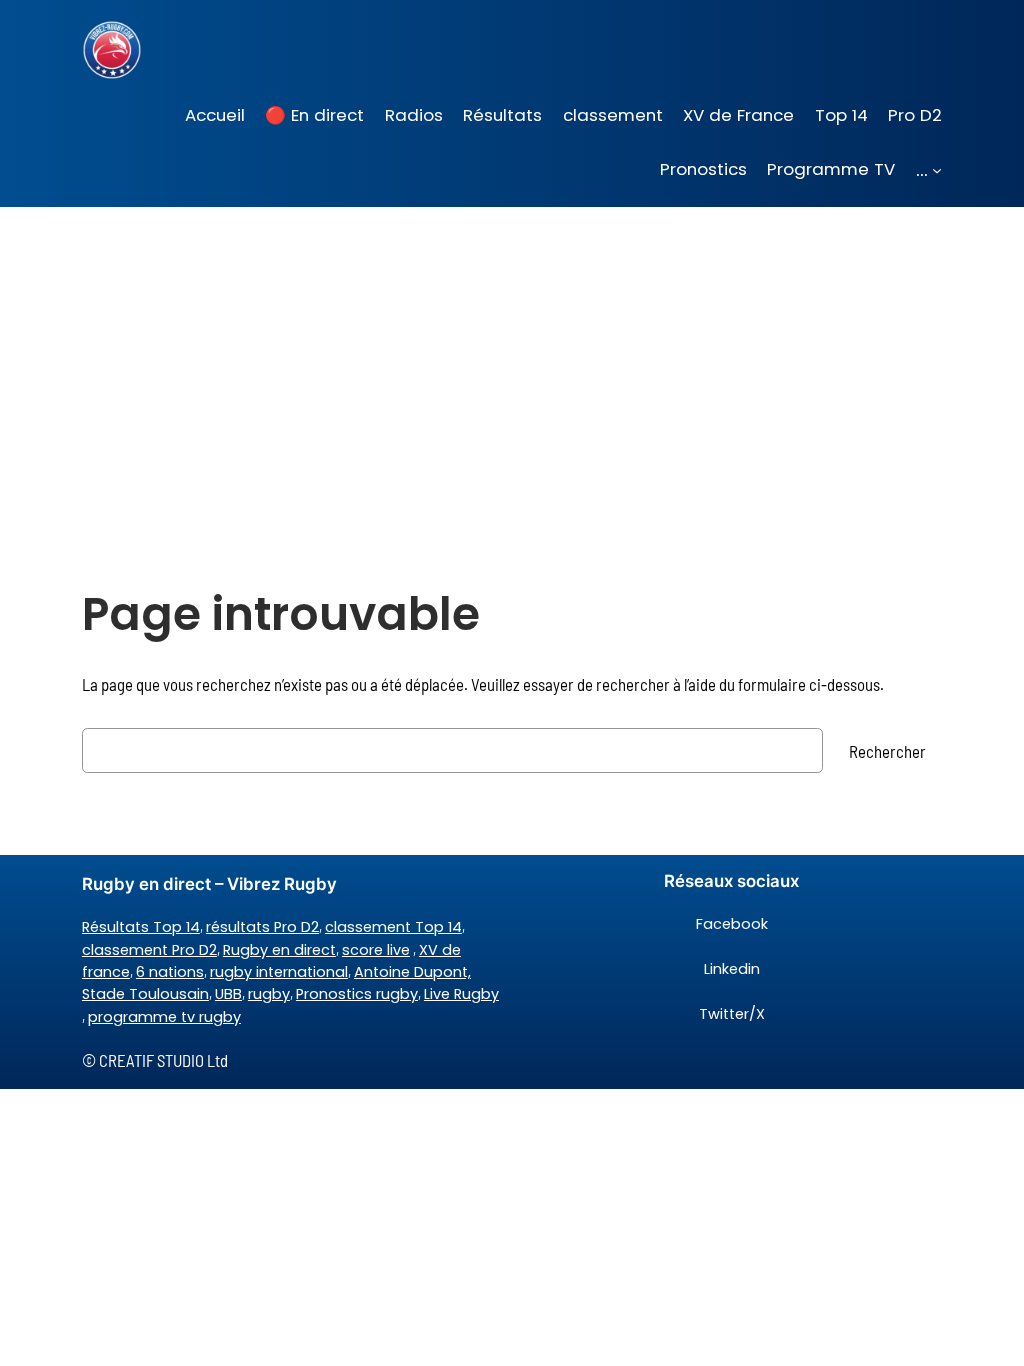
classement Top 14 (393, 927)
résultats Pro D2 (262, 927)
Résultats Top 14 (141, 927)
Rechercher (887, 751)
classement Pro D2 (149, 950)
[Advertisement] (512, 366)
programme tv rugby (164, 1017)
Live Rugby (461, 994)
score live (376, 950)
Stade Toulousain (145, 994)
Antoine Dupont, (412, 972)
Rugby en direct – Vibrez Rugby (209, 884)
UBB (228, 994)
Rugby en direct (279, 950)
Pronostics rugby (357, 994)
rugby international (279, 972)
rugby (269, 994)
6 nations (170, 972)
